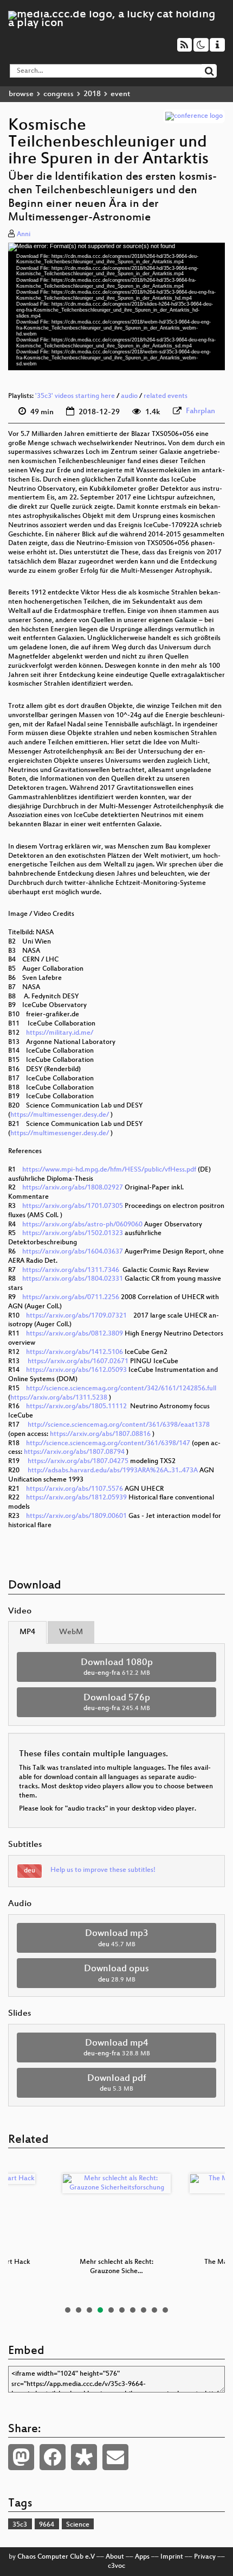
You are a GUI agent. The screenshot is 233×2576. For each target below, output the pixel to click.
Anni (24, 235)
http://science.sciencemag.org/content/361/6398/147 (108, 1444)
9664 (47, 2525)
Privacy (205, 2557)
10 (165, 2310)
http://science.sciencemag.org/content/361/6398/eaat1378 (119, 1425)
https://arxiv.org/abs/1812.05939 (76, 1498)
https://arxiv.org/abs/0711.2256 (71, 1298)
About (115, 2557)
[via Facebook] (53, 2457)
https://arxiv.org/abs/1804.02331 (73, 1279)
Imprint (172, 2557)
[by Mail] (115, 2457)
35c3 (20, 2525)
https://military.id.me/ (60, 1033)
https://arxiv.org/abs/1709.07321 (76, 1316)
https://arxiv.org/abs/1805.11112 (76, 1407)
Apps (142, 2557)
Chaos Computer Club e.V (56, 2557)
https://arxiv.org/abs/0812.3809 (75, 1334)
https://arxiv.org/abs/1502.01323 (73, 1233)
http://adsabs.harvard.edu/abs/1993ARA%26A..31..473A (113, 1471)
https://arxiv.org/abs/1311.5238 (59, 1398)
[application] (116, 306)
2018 (92, 94)
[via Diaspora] (84, 2457)
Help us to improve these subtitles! (103, 1870)
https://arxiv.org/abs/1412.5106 (75, 1352)
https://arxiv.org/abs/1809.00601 (76, 1516)
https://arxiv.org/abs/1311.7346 (71, 1270)
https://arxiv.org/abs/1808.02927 (73, 1188)
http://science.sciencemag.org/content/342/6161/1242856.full (121, 1389)
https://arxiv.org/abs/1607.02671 (78, 1362)
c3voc (116, 2566)
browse (21, 94)
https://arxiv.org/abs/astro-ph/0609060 (82, 1225)
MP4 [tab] (27, 1632)
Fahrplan (200, 411)
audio (129, 396)
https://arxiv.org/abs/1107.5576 (75, 1489)
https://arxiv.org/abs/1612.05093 (76, 1370)
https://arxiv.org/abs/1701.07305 (73, 1206)
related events (166, 396)
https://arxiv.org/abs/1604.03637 (73, 1252)
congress (59, 94)
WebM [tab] (71, 1632)
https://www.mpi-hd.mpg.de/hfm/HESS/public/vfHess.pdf (109, 1170)
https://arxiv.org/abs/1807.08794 (74, 1452)
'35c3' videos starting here (75, 396)
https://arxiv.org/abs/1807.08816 (100, 1434)
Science (78, 2525)
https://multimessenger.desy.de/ (60, 1115)
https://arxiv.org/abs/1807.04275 (78, 1461)
